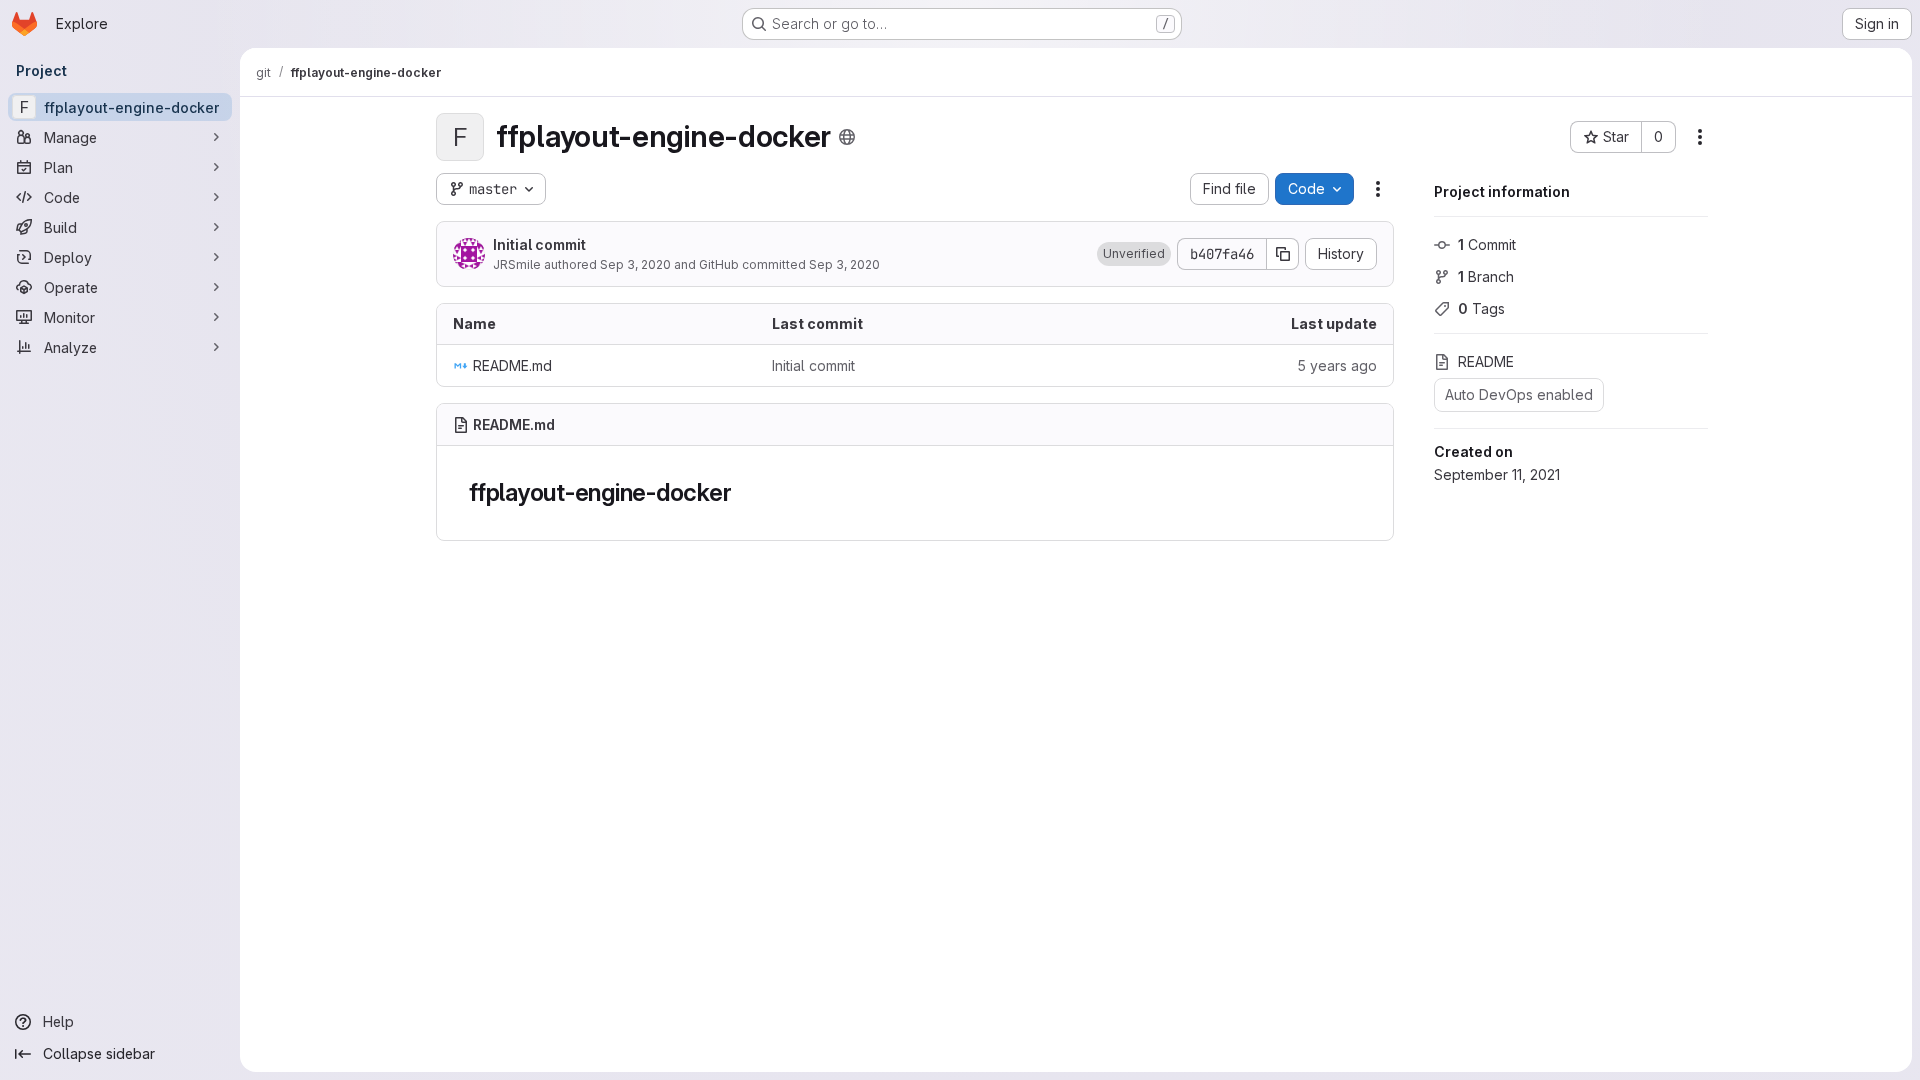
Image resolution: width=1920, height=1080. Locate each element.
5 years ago (1337, 365)
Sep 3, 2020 (635, 264)
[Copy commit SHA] (1283, 254)
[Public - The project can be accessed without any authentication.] (847, 137)
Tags (1481, 308)
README (1486, 361)
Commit (1487, 244)
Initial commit (539, 244)
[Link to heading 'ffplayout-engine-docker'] (744, 492)
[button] (1134, 254)
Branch (1486, 276)
